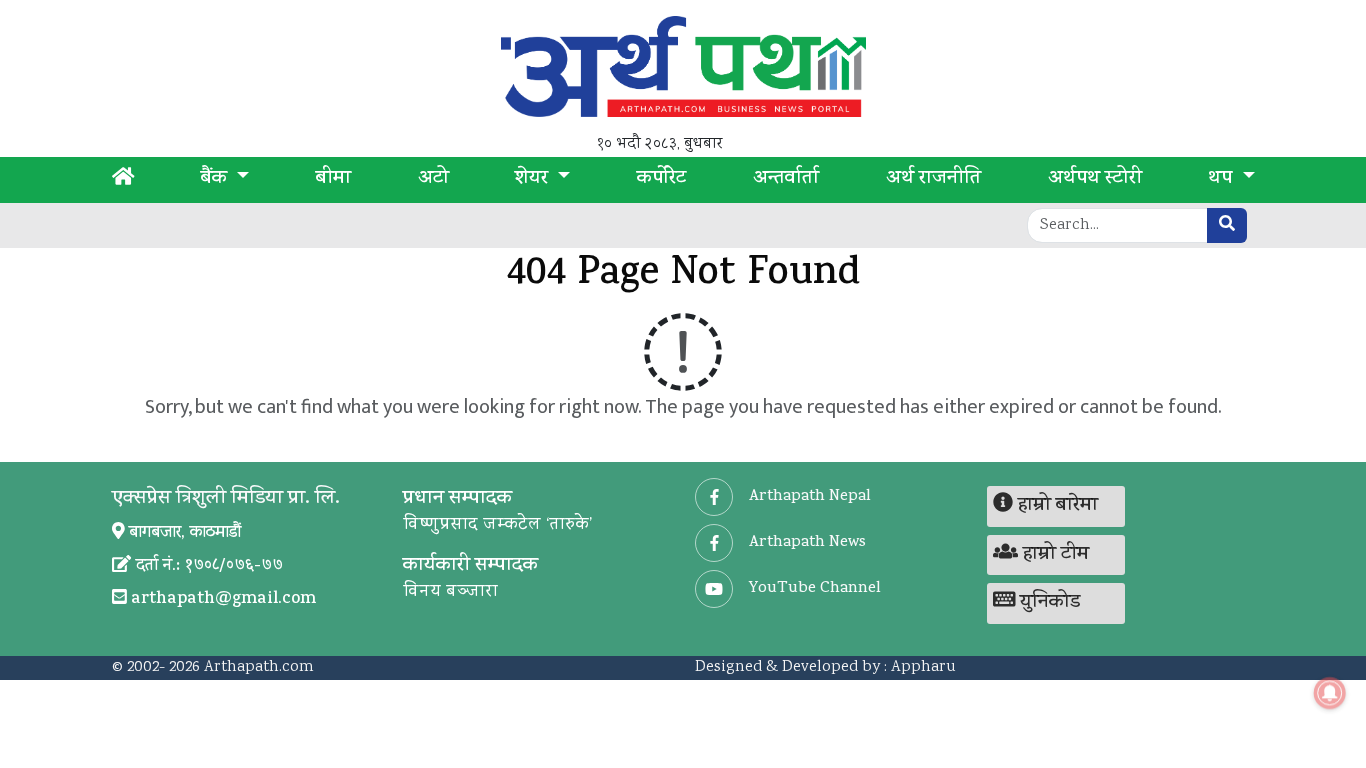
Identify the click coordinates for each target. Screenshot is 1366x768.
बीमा (333, 180)
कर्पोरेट (661, 180)
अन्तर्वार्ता (786, 180)
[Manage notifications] (1330, 693)
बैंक (216, 180)
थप (1222, 180)
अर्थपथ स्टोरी (1095, 180)
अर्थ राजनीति (933, 180)
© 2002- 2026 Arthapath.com (213, 667)
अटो (433, 180)
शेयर (534, 180)
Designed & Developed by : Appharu (825, 667)
